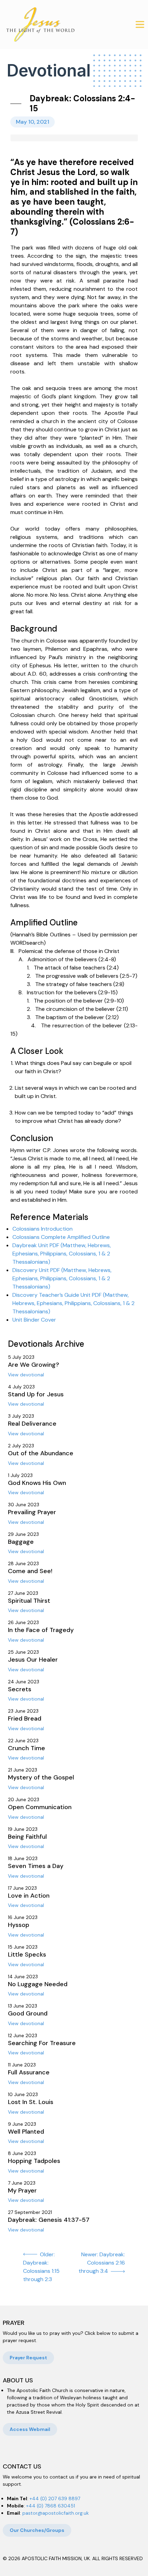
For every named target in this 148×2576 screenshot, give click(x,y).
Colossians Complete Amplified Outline (61, 1237)
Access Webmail (30, 2429)
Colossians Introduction (43, 1229)
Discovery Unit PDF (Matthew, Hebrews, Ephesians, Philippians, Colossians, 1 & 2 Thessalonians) (62, 1278)
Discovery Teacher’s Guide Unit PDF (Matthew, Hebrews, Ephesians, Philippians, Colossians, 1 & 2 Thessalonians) (73, 1303)
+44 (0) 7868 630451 (51, 2506)
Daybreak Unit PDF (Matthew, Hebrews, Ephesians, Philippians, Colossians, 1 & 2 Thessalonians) (62, 1254)
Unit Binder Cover (34, 1320)
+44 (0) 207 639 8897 (55, 2498)
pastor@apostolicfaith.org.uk (56, 2513)
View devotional (26, 1375)
